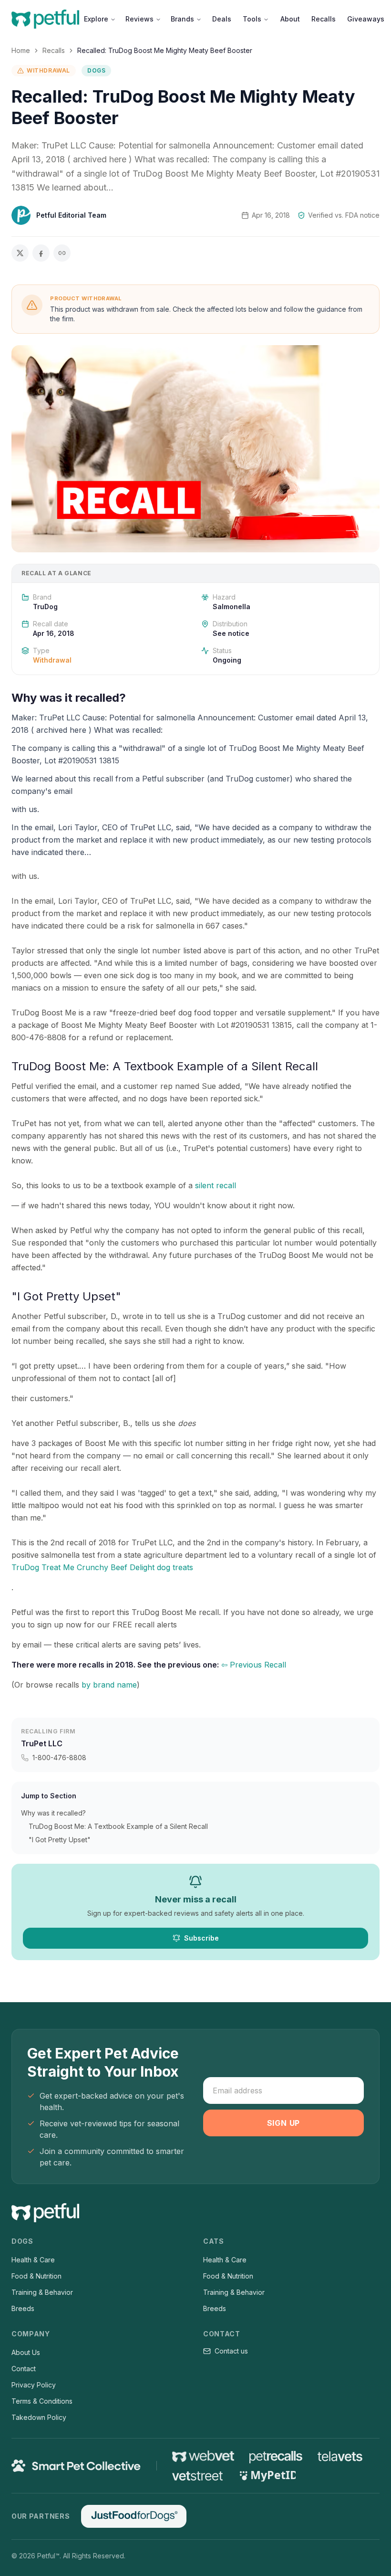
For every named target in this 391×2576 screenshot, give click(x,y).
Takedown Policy (39, 2417)
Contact (24, 2369)
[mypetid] (267, 2476)
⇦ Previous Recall (254, 1665)
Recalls (324, 19)
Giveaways (366, 19)
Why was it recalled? (53, 1813)
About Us (26, 2352)
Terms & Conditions (42, 2401)
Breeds (23, 2308)
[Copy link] (62, 253)
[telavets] (340, 2456)
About (290, 19)
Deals (222, 19)
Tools (252, 19)
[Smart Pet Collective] (76, 2466)
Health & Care (33, 2260)
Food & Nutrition (36, 2276)
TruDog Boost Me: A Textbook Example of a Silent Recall (118, 1826)
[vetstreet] (198, 2476)
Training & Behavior (42, 2292)
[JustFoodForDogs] (134, 2516)
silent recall (216, 1185)
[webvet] (203, 2456)
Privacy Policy (34, 2385)
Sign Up (284, 2123)
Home (21, 50)
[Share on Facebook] (41, 253)
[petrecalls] (276, 2456)
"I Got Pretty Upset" (60, 1840)
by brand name (109, 1685)
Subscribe (201, 1938)
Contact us (231, 2351)
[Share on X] (20, 253)
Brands (182, 19)
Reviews (139, 19)
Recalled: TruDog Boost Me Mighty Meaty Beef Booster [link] (165, 50)
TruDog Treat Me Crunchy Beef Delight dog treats (102, 1567)
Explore (96, 19)
